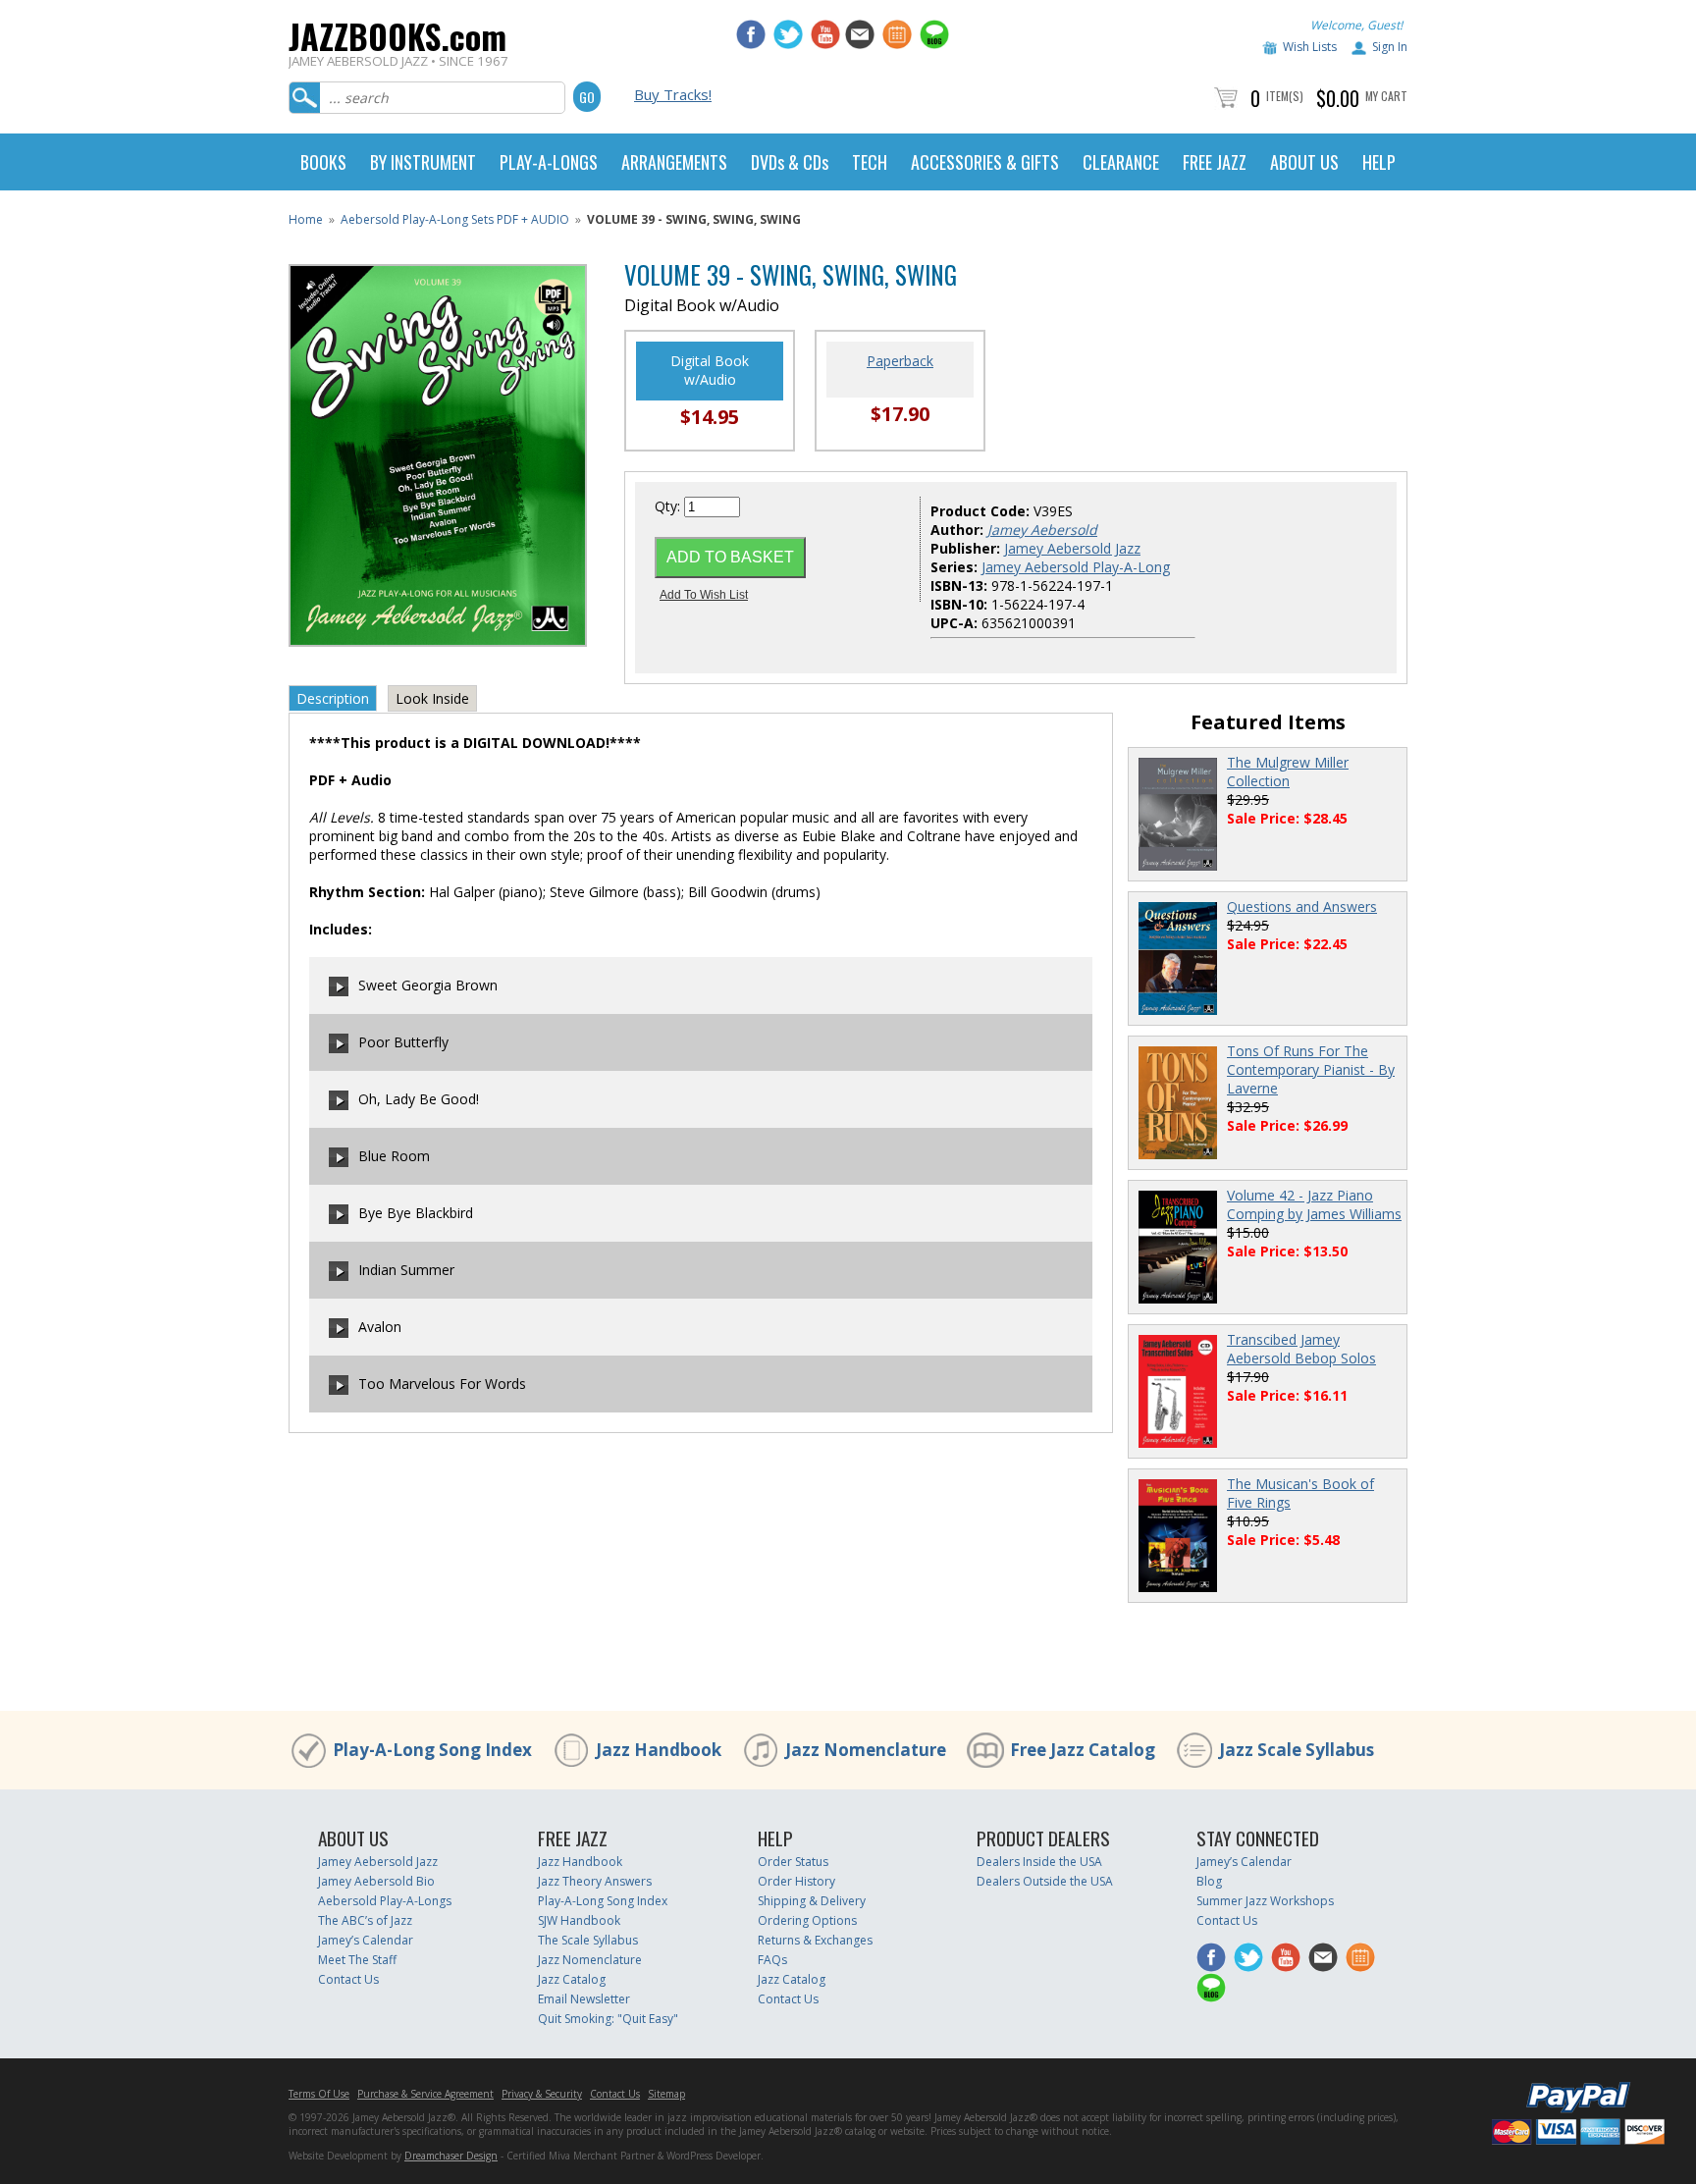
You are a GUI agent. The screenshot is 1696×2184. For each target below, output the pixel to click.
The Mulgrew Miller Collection (1288, 772)
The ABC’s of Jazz (365, 1920)
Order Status (793, 1862)
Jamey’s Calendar (366, 1940)
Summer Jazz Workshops (1265, 1901)
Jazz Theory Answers (595, 1881)
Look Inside (432, 698)
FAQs (772, 1960)
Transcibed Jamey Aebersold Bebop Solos (1301, 1349)
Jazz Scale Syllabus (1297, 1750)
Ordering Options (807, 1920)
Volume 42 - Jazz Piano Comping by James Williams (1314, 1204)
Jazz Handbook (659, 1750)
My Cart (1386, 96)
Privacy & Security (542, 2094)
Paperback (900, 361)
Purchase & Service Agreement (425, 2094)
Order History (796, 1881)
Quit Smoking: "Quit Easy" (608, 2019)
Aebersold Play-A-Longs (385, 1901)
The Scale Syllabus (588, 1940)
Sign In (1390, 47)
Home (306, 219)
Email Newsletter (584, 1999)
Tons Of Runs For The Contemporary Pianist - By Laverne (1311, 1069)
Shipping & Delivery (812, 1901)
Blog (1209, 1881)
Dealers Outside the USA (1045, 1881)
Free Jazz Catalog (1083, 1750)
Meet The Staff (357, 1960)
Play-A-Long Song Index (432, 1750)
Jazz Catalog (572, 1979)
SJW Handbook (579, 1920)
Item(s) (1285, 96)
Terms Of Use (319, 2094)
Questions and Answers (1302, 906)
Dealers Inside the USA (1039, 1862)
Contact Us (348, 1979)
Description (333, 698)
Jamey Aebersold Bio (376, 1881)
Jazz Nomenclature (866, 1750)
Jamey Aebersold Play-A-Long (1076, 567)
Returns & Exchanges (815, 1940)
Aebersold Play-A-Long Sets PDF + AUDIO (455, 219)
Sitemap (666, 2094)
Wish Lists (1310, 47)
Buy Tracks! (673, 94)
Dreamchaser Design (451, 2156)
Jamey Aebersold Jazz (1072, 548)
